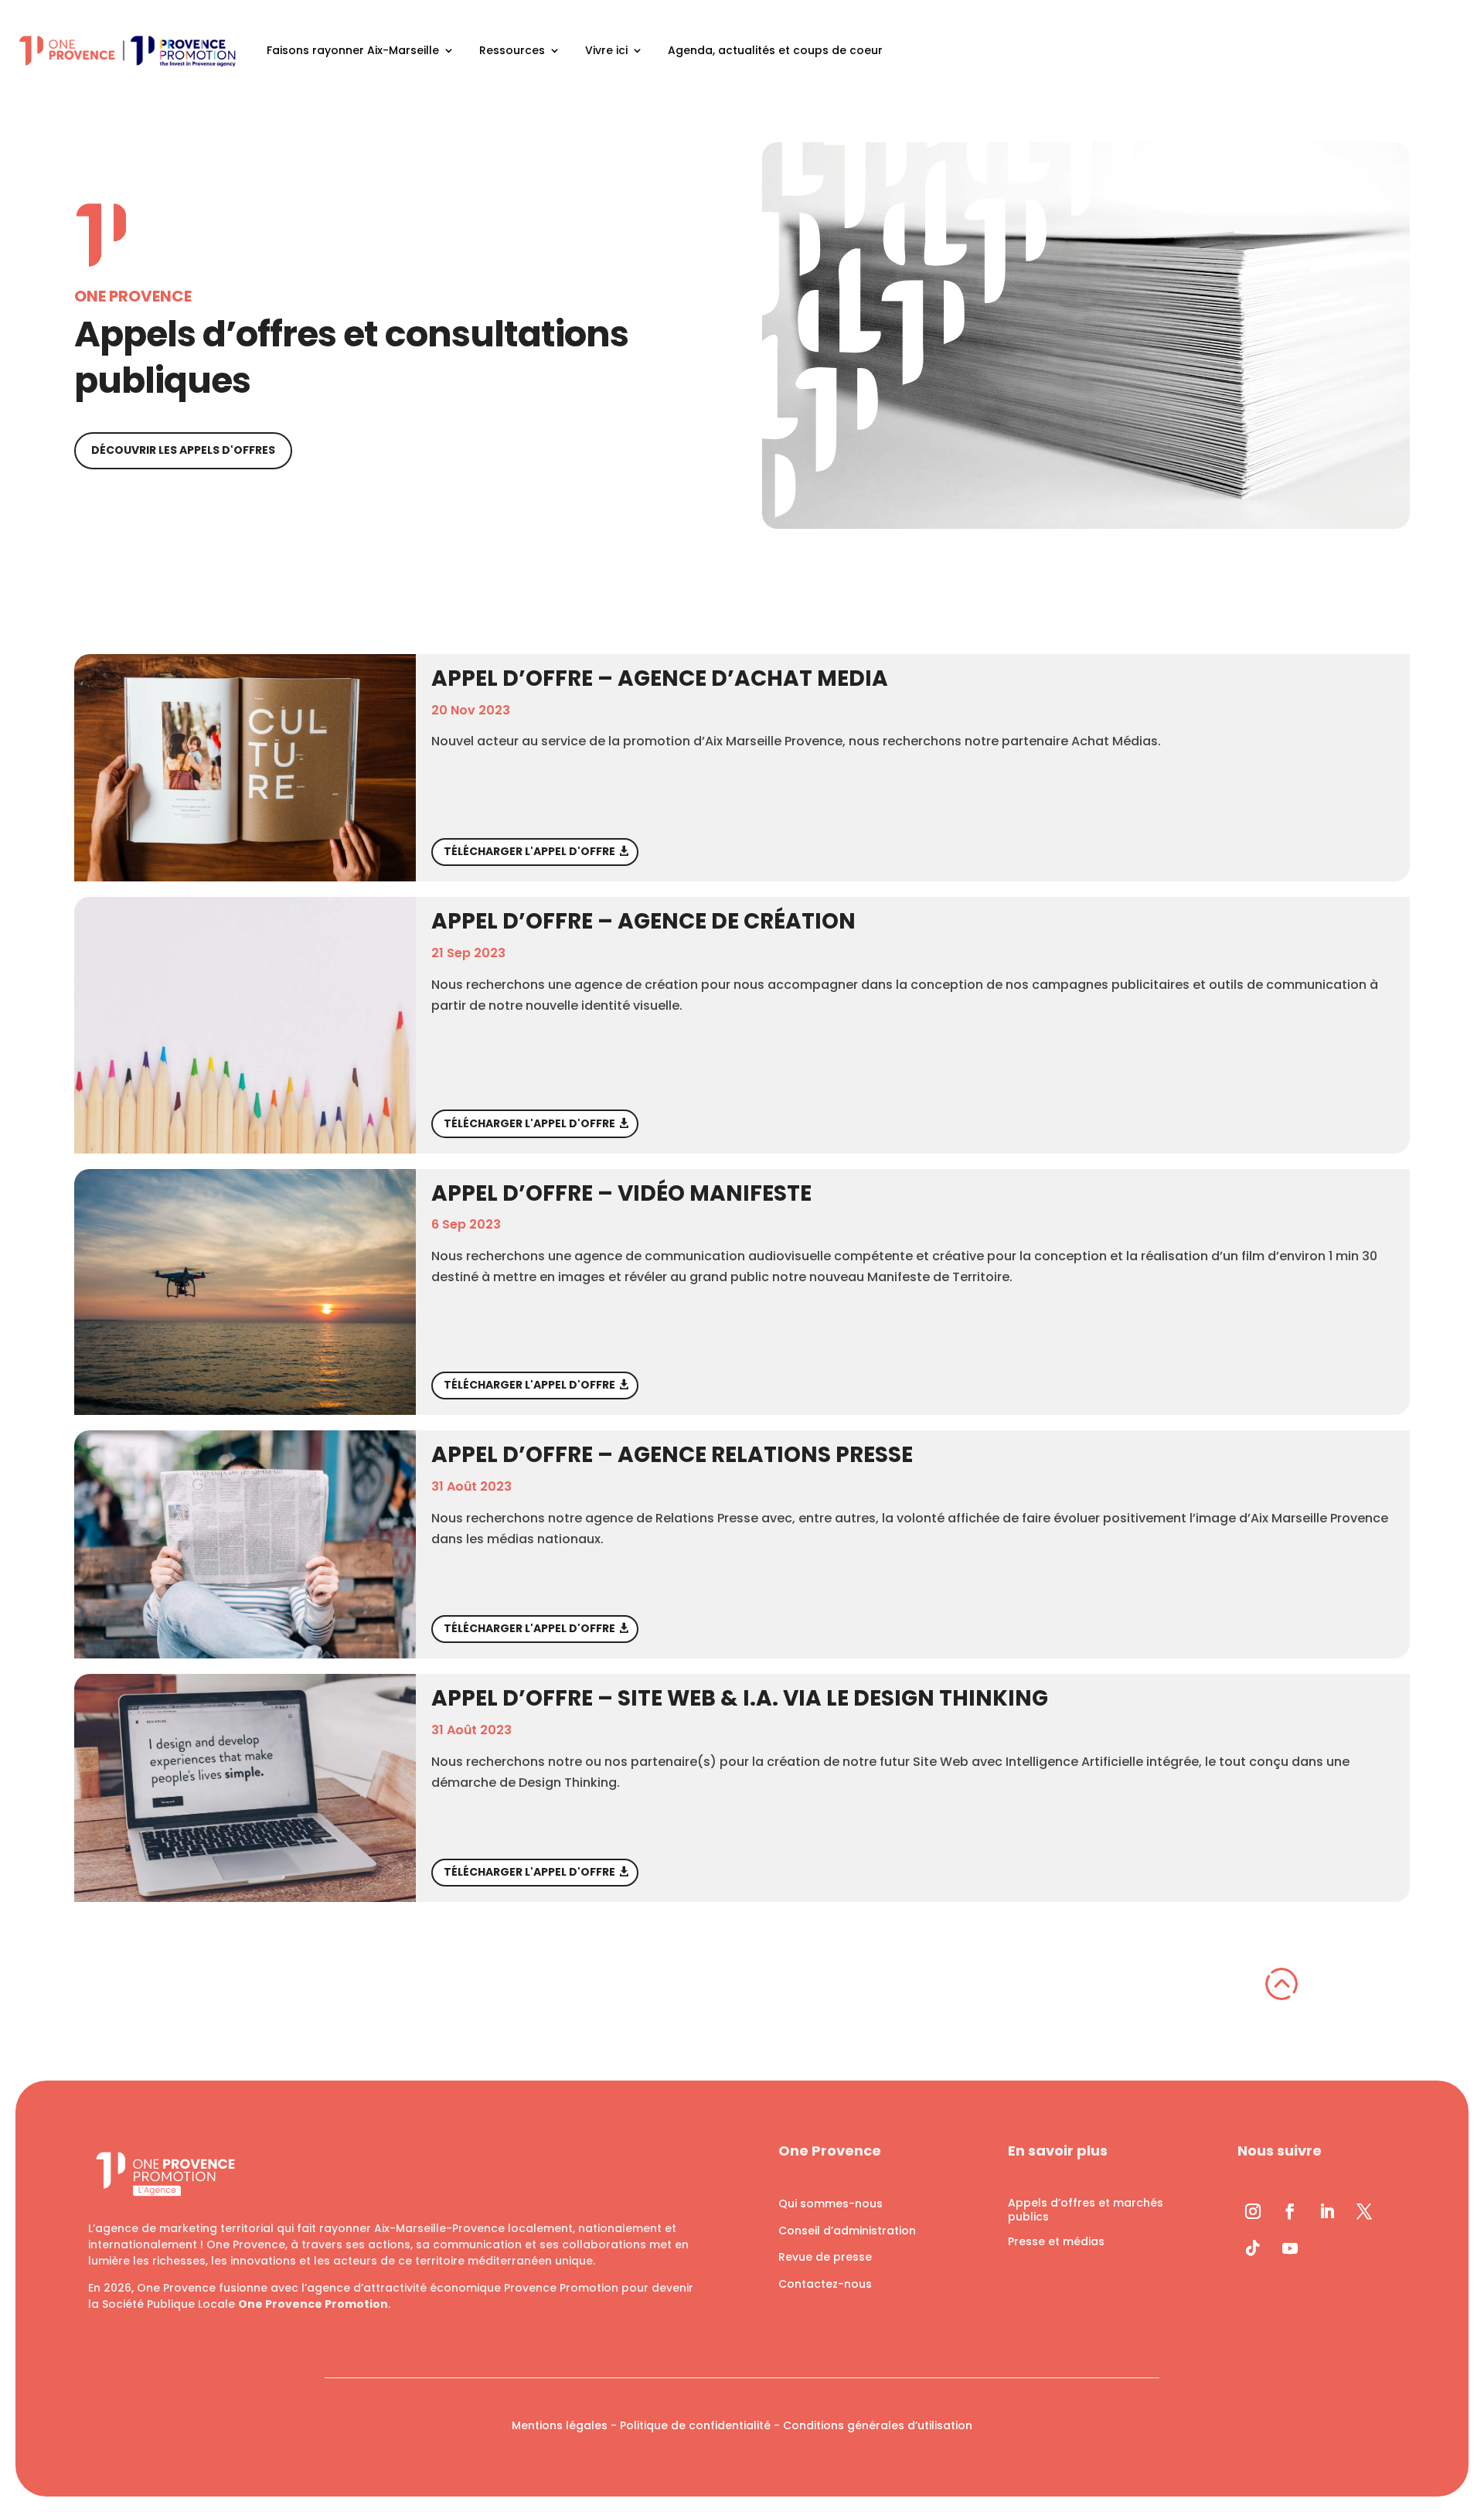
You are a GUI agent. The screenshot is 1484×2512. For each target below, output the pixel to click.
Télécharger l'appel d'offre (529, 851)
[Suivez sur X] (1364, 2211)
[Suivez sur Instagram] (1253, 2211)
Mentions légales (560, 2425)
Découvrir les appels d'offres (183, 450)
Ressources (512, 50)
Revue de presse (825, 2257)
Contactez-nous (825, 2284)
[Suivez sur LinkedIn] (1327, 2211)
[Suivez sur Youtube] (1290, 2248)
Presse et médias (1056, 2241)
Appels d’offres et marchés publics (1086, 2210)
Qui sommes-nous (830, 2204)
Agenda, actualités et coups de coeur (775, 50)
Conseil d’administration (847, 2231)
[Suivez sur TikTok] (1253, 2248)
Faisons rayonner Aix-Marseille (353, 50)
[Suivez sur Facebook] (1290, 2211)
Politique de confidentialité (695, 2425)
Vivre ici (606, 50)
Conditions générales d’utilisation (878, 2425)
